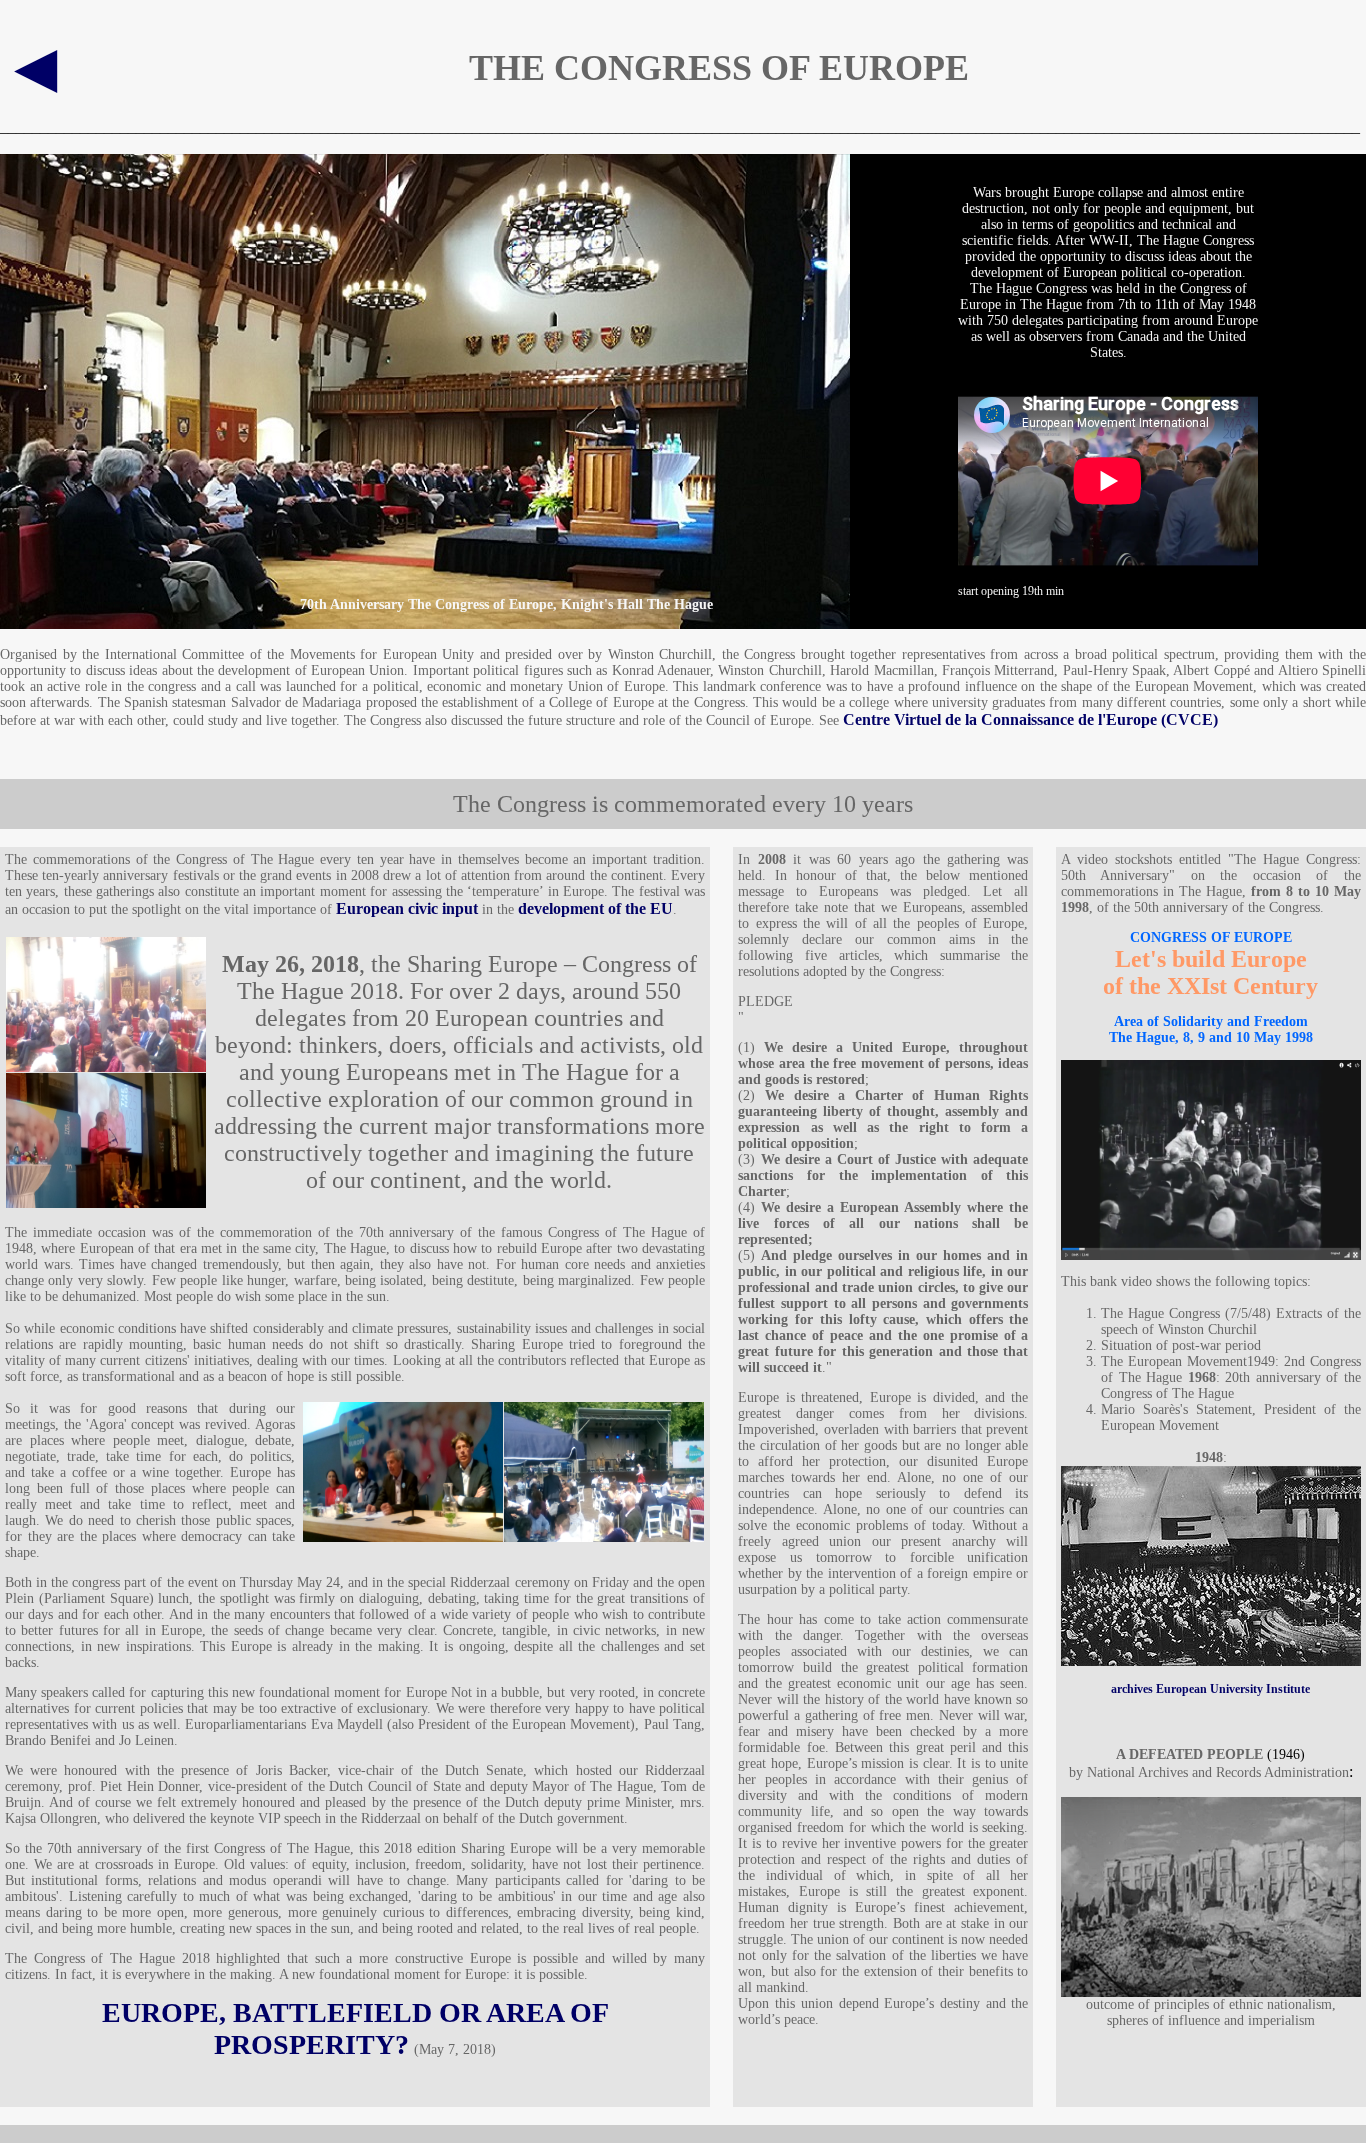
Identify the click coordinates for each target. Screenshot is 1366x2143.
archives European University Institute (1210, 1689)
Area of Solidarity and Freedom (1211, 1021)
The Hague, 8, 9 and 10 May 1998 (1211, 1037)
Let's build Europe (1211, 959)
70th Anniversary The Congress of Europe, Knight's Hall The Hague (506, 604)
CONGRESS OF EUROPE (1211, 937)
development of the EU (595, 908)
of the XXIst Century (1210, 986)
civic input (441, 908)
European (370, 908)
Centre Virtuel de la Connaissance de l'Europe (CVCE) (1030, 719)
